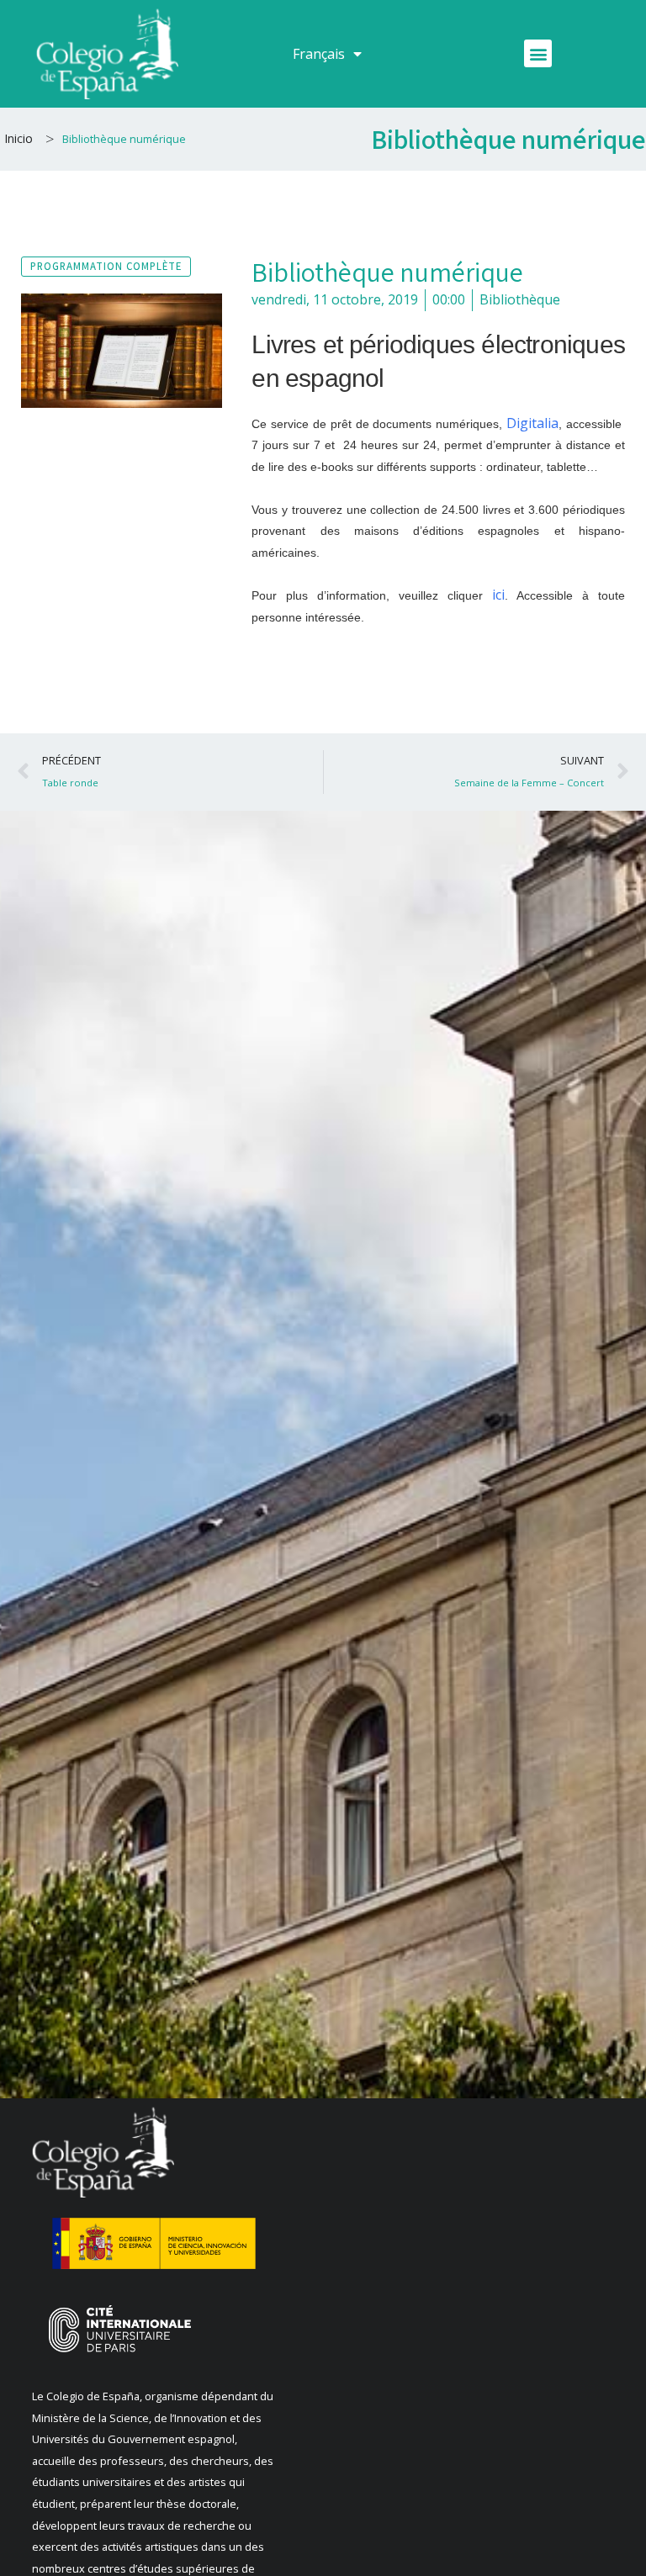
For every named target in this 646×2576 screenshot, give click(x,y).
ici (498, 595)
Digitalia (532, 423)
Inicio (19, 138)
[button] (538, 53)
